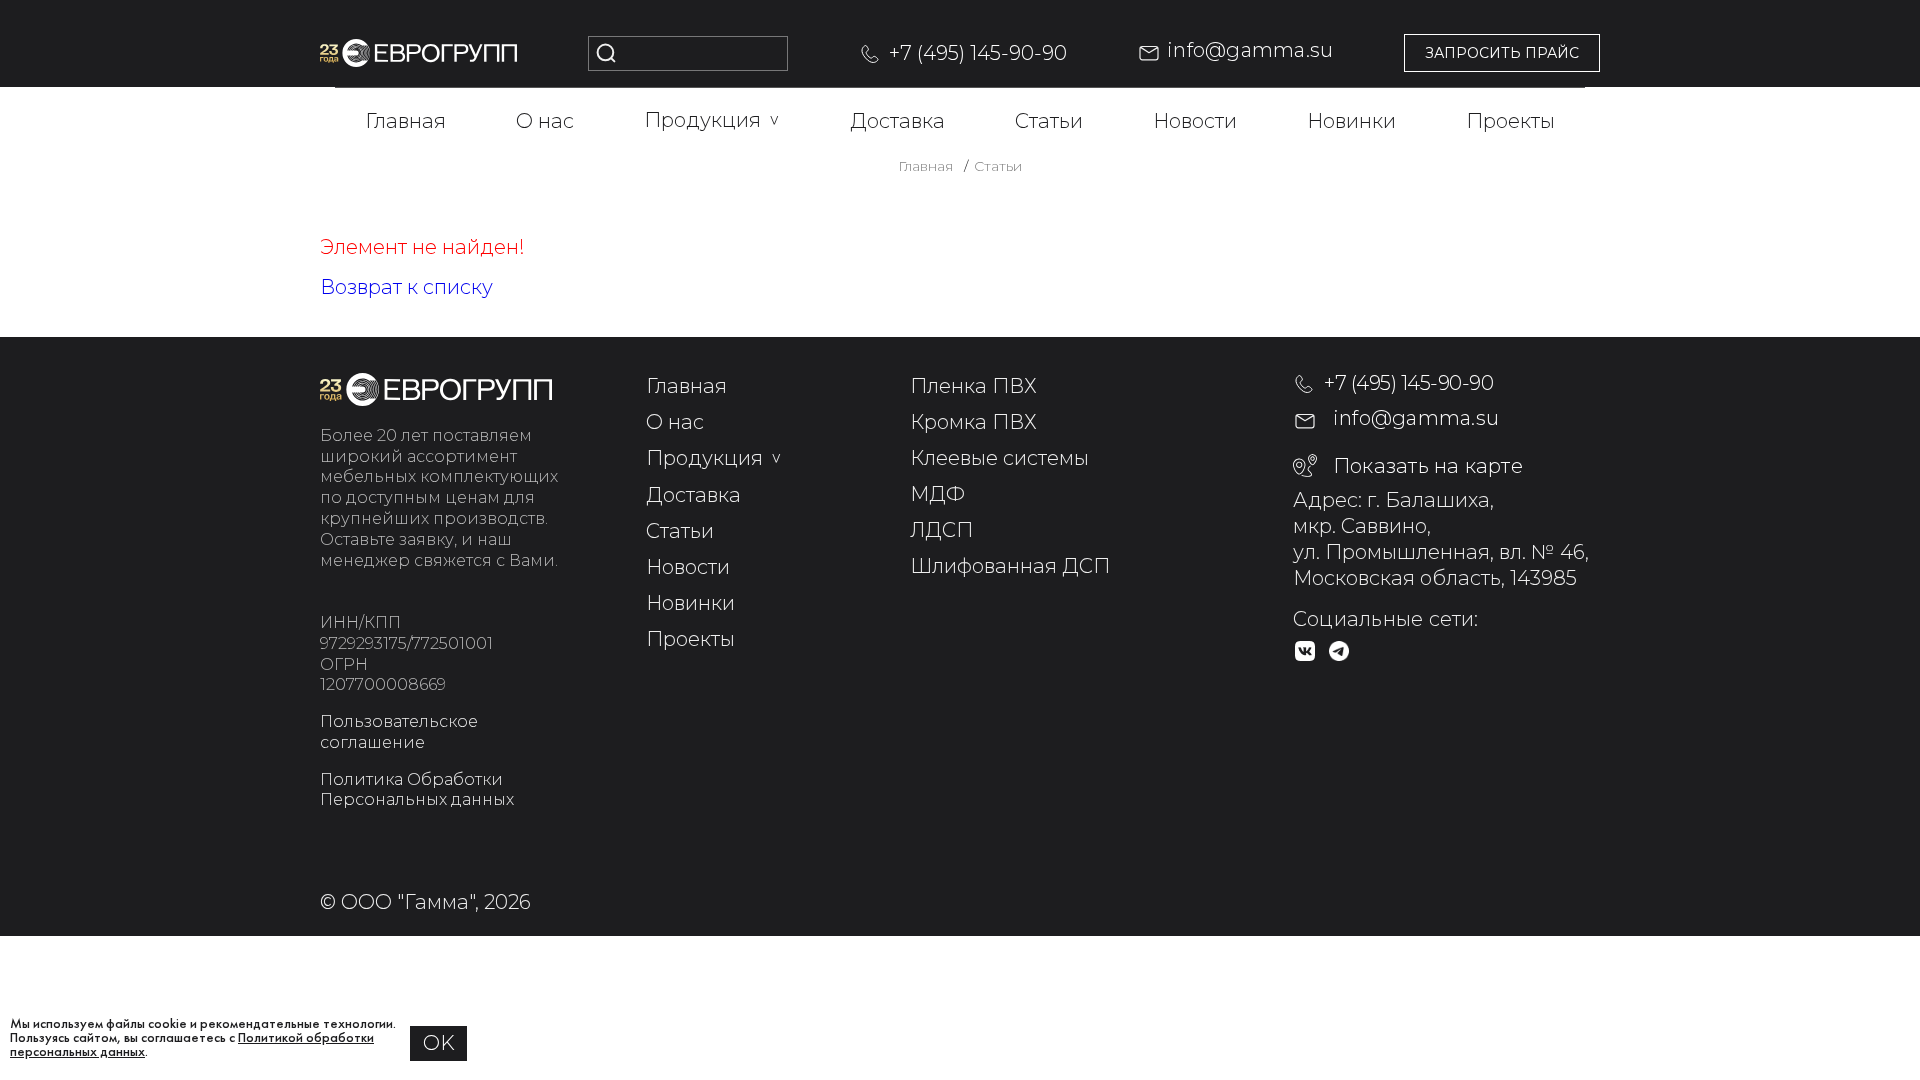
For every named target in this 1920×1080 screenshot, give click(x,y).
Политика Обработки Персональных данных (417, 790)
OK (439, 1043)
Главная (405, 121)
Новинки (1351, 121)
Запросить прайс (1502, 53)
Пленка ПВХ (973, 386)
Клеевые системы (999, 458)
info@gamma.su (1250, 50)
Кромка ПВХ (973, 422)
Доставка (897, 121)
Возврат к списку (406, 287)
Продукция (712, 120)
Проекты (1510, 121)
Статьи (1049, 121)
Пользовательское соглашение (399, 732)
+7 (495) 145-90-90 (978, 53)
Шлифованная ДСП (1010, 566)
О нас (545, 121)
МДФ (937, 494)
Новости (1195, 121)
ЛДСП (941, 530)
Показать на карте (1428, 466)
